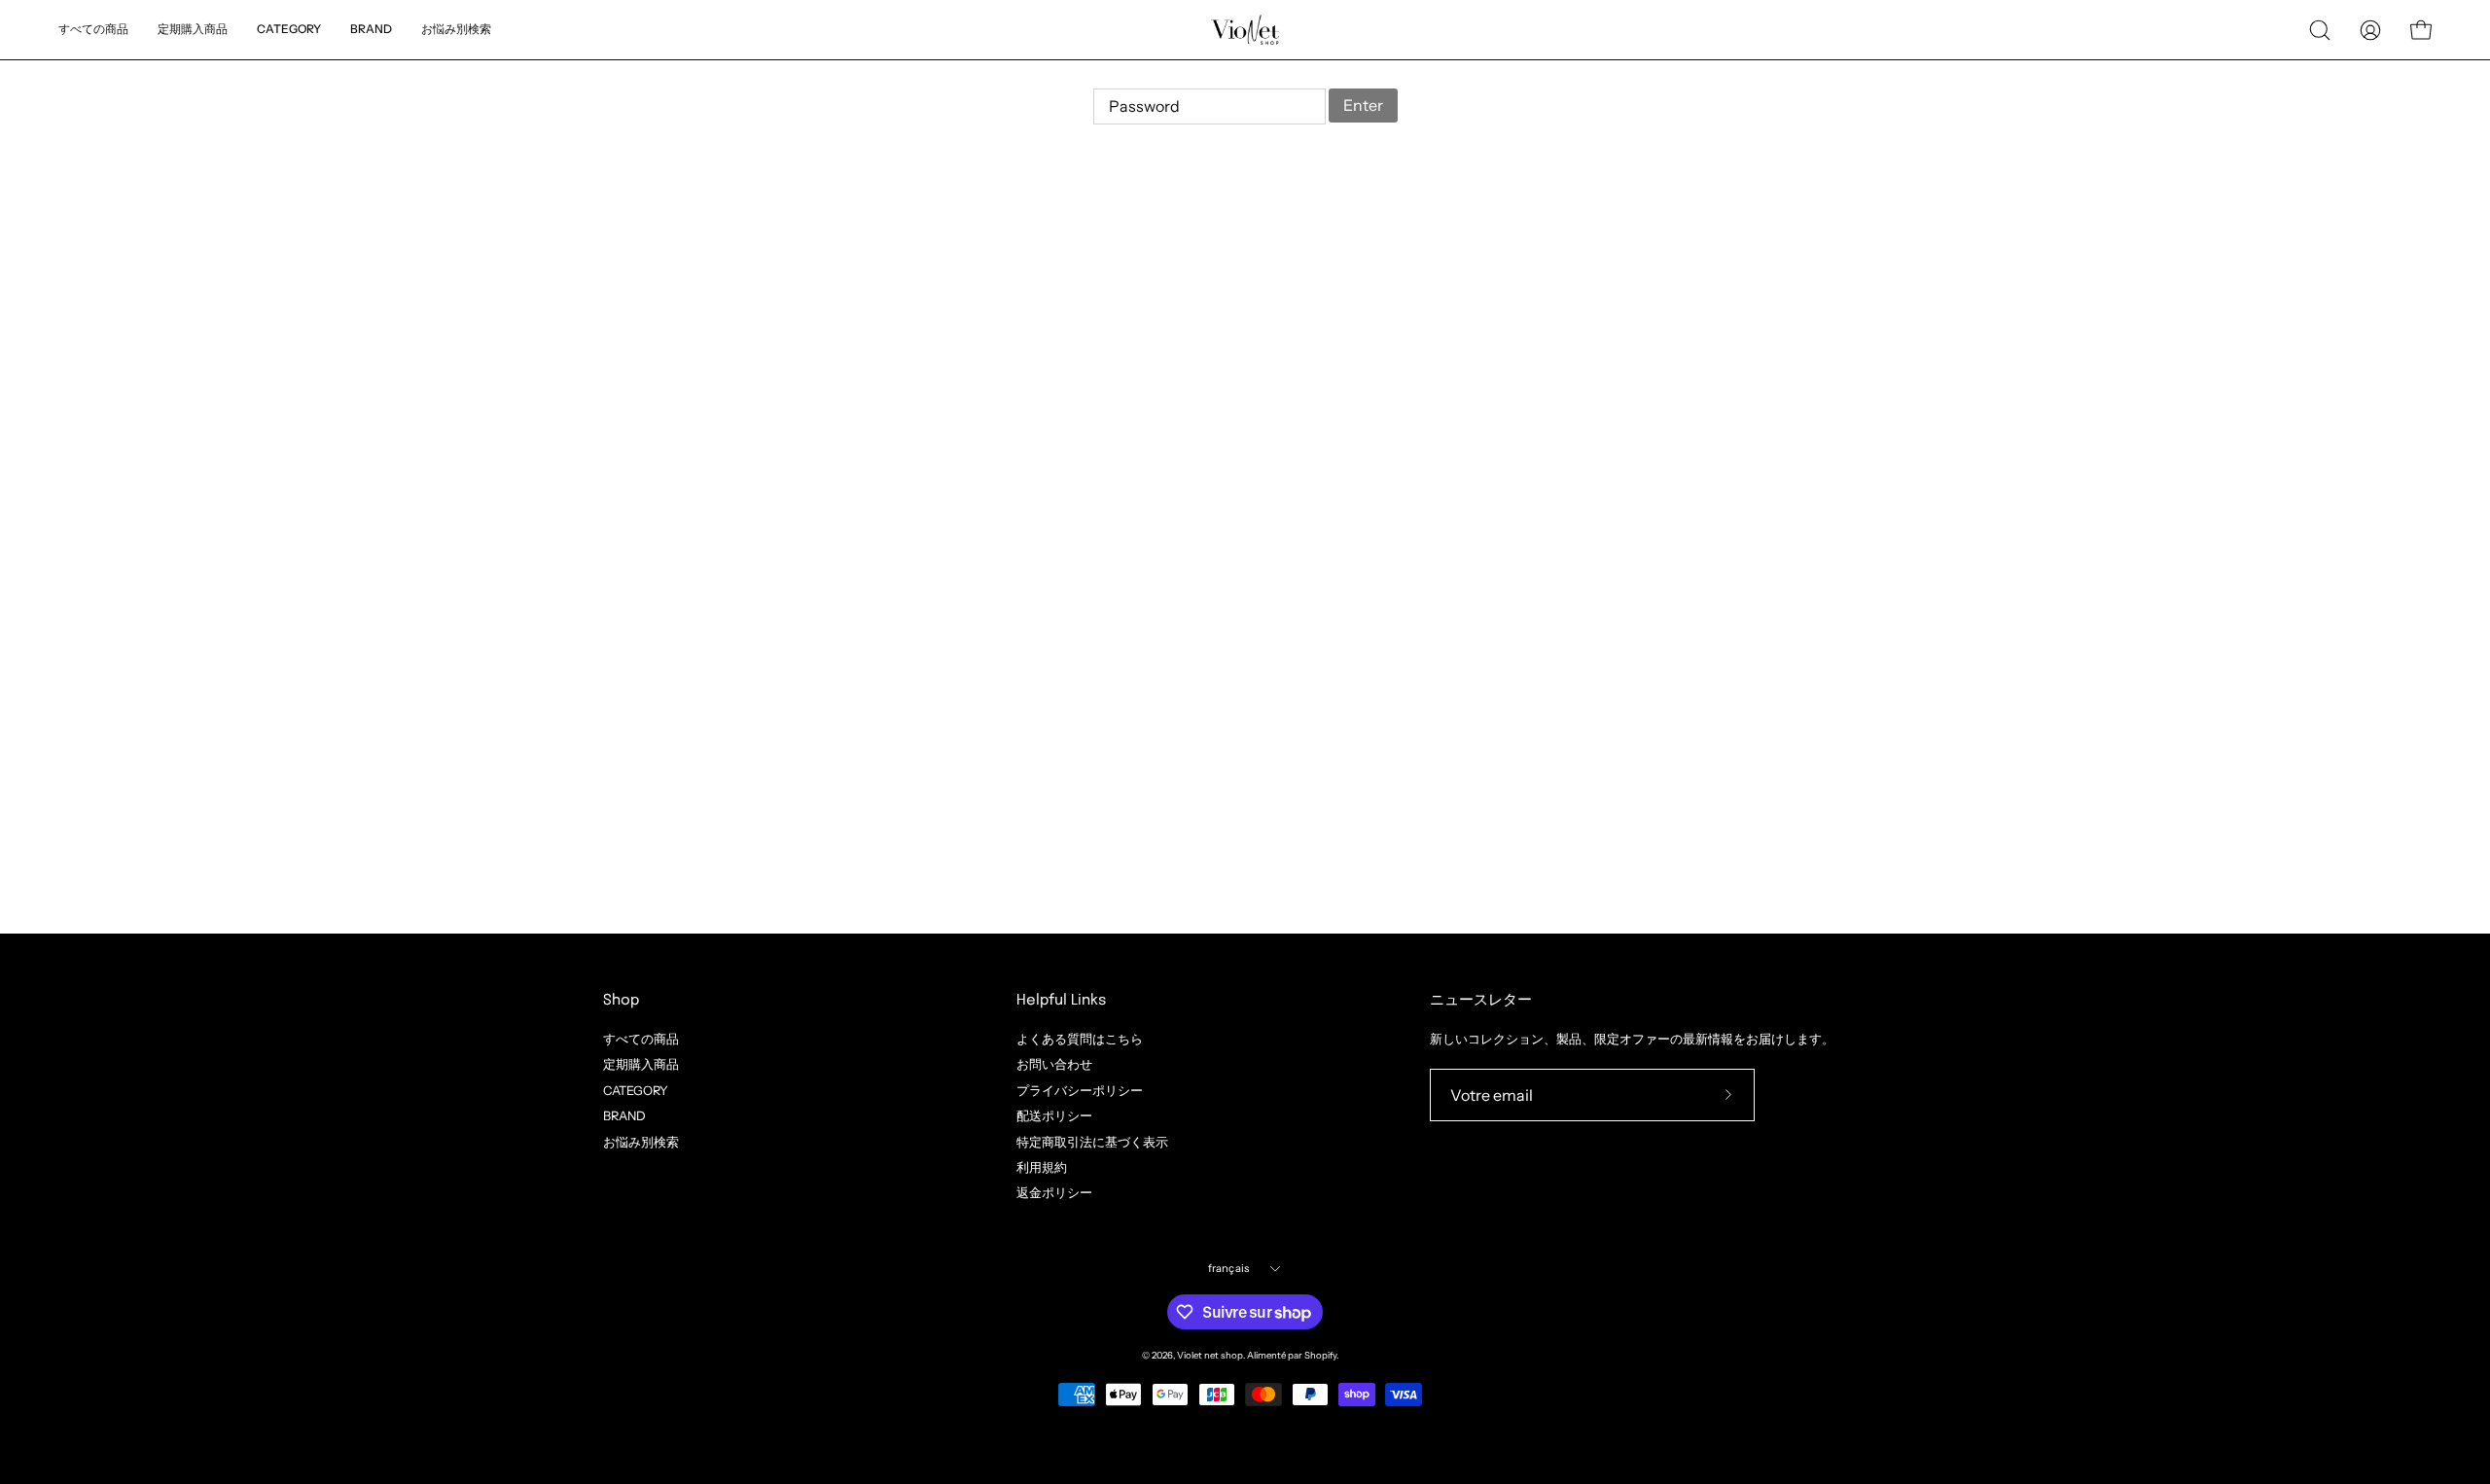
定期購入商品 (641, 1064)
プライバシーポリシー (1080, 1090)
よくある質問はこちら (1080, 1039)
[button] (456, 30)
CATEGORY (636, 1090)
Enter (1363, 105)
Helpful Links (1061, 1001)
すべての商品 (641, 1039)
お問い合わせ (1054, 1064)
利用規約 (1042, 1167)
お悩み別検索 (641, 1141)
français (1229, 1268)
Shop (621, 1001)
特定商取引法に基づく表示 (1092, 1141)
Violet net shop (1210, 1355)
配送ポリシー (1054, 1116)
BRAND (624, 1116)
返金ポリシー (1054, 1193)
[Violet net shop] (1245, 30)
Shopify (1320, 1355)
